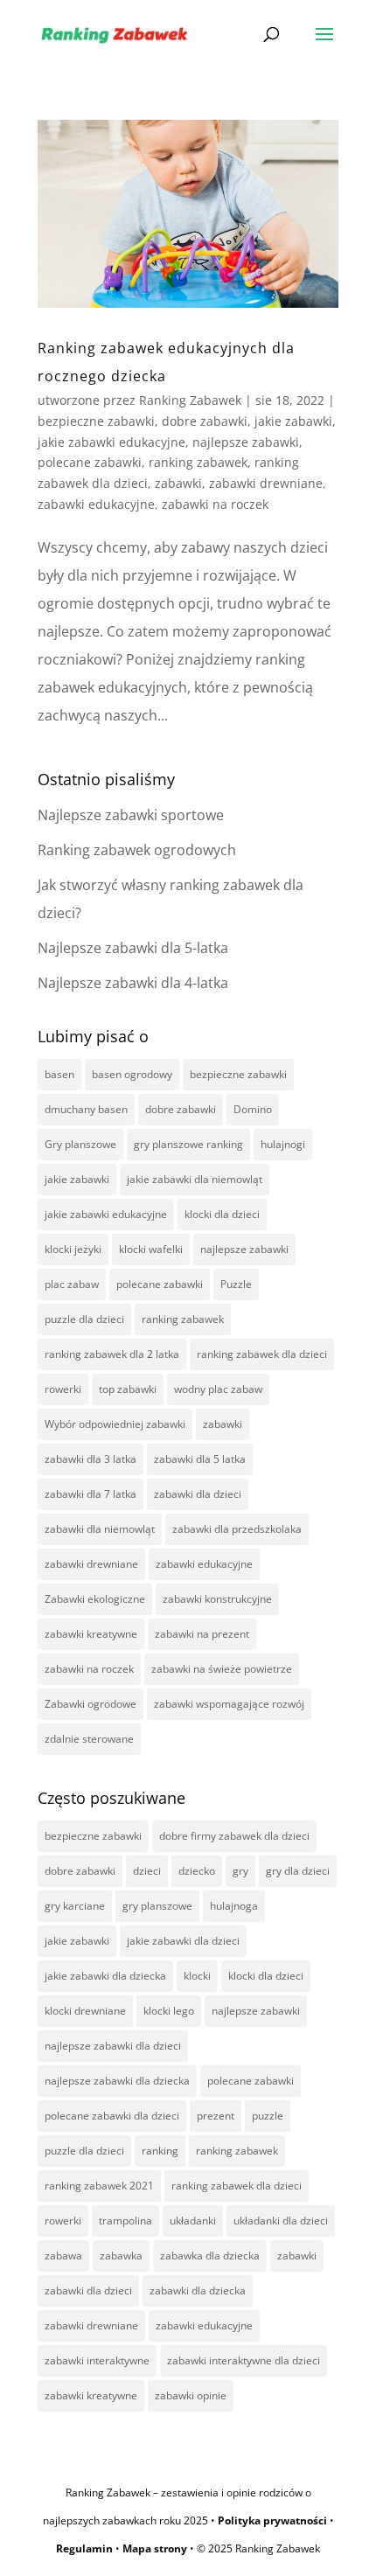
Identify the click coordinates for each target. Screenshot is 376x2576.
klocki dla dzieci (222, 1214)
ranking (160, 2151)
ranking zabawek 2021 (99, 2186)
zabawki (178, 483)
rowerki (63, 1389)
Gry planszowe (80, 1144)
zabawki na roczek (215, 504)
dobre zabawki (205, 421)
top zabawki (128, 1389)
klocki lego (169, 2011)
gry (240, 1871)
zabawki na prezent (202, 1634)
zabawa (63, 2256)
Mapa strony (155, 2548)
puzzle (268, 2116)
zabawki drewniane (266, 483)
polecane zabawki (90, 462)
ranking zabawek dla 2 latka (112, 1354)
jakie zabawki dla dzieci (183, 1941)
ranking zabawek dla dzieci (262, 1354)
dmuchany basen (86, 1109)
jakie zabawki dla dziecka (105, 1976)
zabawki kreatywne (91, 1634)
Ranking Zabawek (190, 400)
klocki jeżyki (73, 1249)
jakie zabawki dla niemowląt (195, 1179)
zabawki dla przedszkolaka (237, 1529)
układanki (193, 2221)
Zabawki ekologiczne (95, 1599)
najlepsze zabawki (246, 442)
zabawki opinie (191, 2395)
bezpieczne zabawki (96, 421)
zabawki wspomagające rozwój (229, 1704)
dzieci (147, 1871)
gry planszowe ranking (188, 1144)
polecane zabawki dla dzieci (112, 2116)
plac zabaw (72, 1284)
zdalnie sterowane (89, 1739)
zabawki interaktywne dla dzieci (244, 2360)
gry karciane (75, 1906)
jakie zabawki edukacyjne (111, 442)
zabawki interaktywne (97, 2360)
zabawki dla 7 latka (91, 1494)
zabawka (121, 2256)
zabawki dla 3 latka (91, 1459)
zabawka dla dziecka (210, 2256)
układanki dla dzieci (281, 2221)
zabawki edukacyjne (96, 504)
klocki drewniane (85, 2011)
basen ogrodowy (132, 1074)
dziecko (197, 1871)
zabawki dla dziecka (198, 2291)
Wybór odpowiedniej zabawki (115, 1424)
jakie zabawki (293, 421)
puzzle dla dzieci (84, 1319)
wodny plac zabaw (218, 1389)
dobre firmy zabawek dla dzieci (234, 1836)
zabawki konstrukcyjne (217, 1599)
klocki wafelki (151, 1249)
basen (59, 1074)
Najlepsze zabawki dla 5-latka (133, 948)
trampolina (125, 2221)
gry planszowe (157, 1906)
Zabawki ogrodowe (91, 1704)
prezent (216, 2116)
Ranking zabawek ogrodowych (137, 850)
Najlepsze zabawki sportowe (131, 815)
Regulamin (84, 2548)
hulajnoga (234, 1906)
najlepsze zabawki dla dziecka (117, 2081)
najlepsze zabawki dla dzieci (113, 2046)
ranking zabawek (198, 462)
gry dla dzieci (298, 1871)
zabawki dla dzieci (198, 1494)
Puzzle (236, 1284)
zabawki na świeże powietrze (222, 1669)
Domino (253, 1109)
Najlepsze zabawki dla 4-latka (133, 983)
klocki (197, 1976)
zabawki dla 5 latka (200, 1459)
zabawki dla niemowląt (100, 1529)
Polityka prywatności (272, 2520)
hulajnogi (283, 1144)
